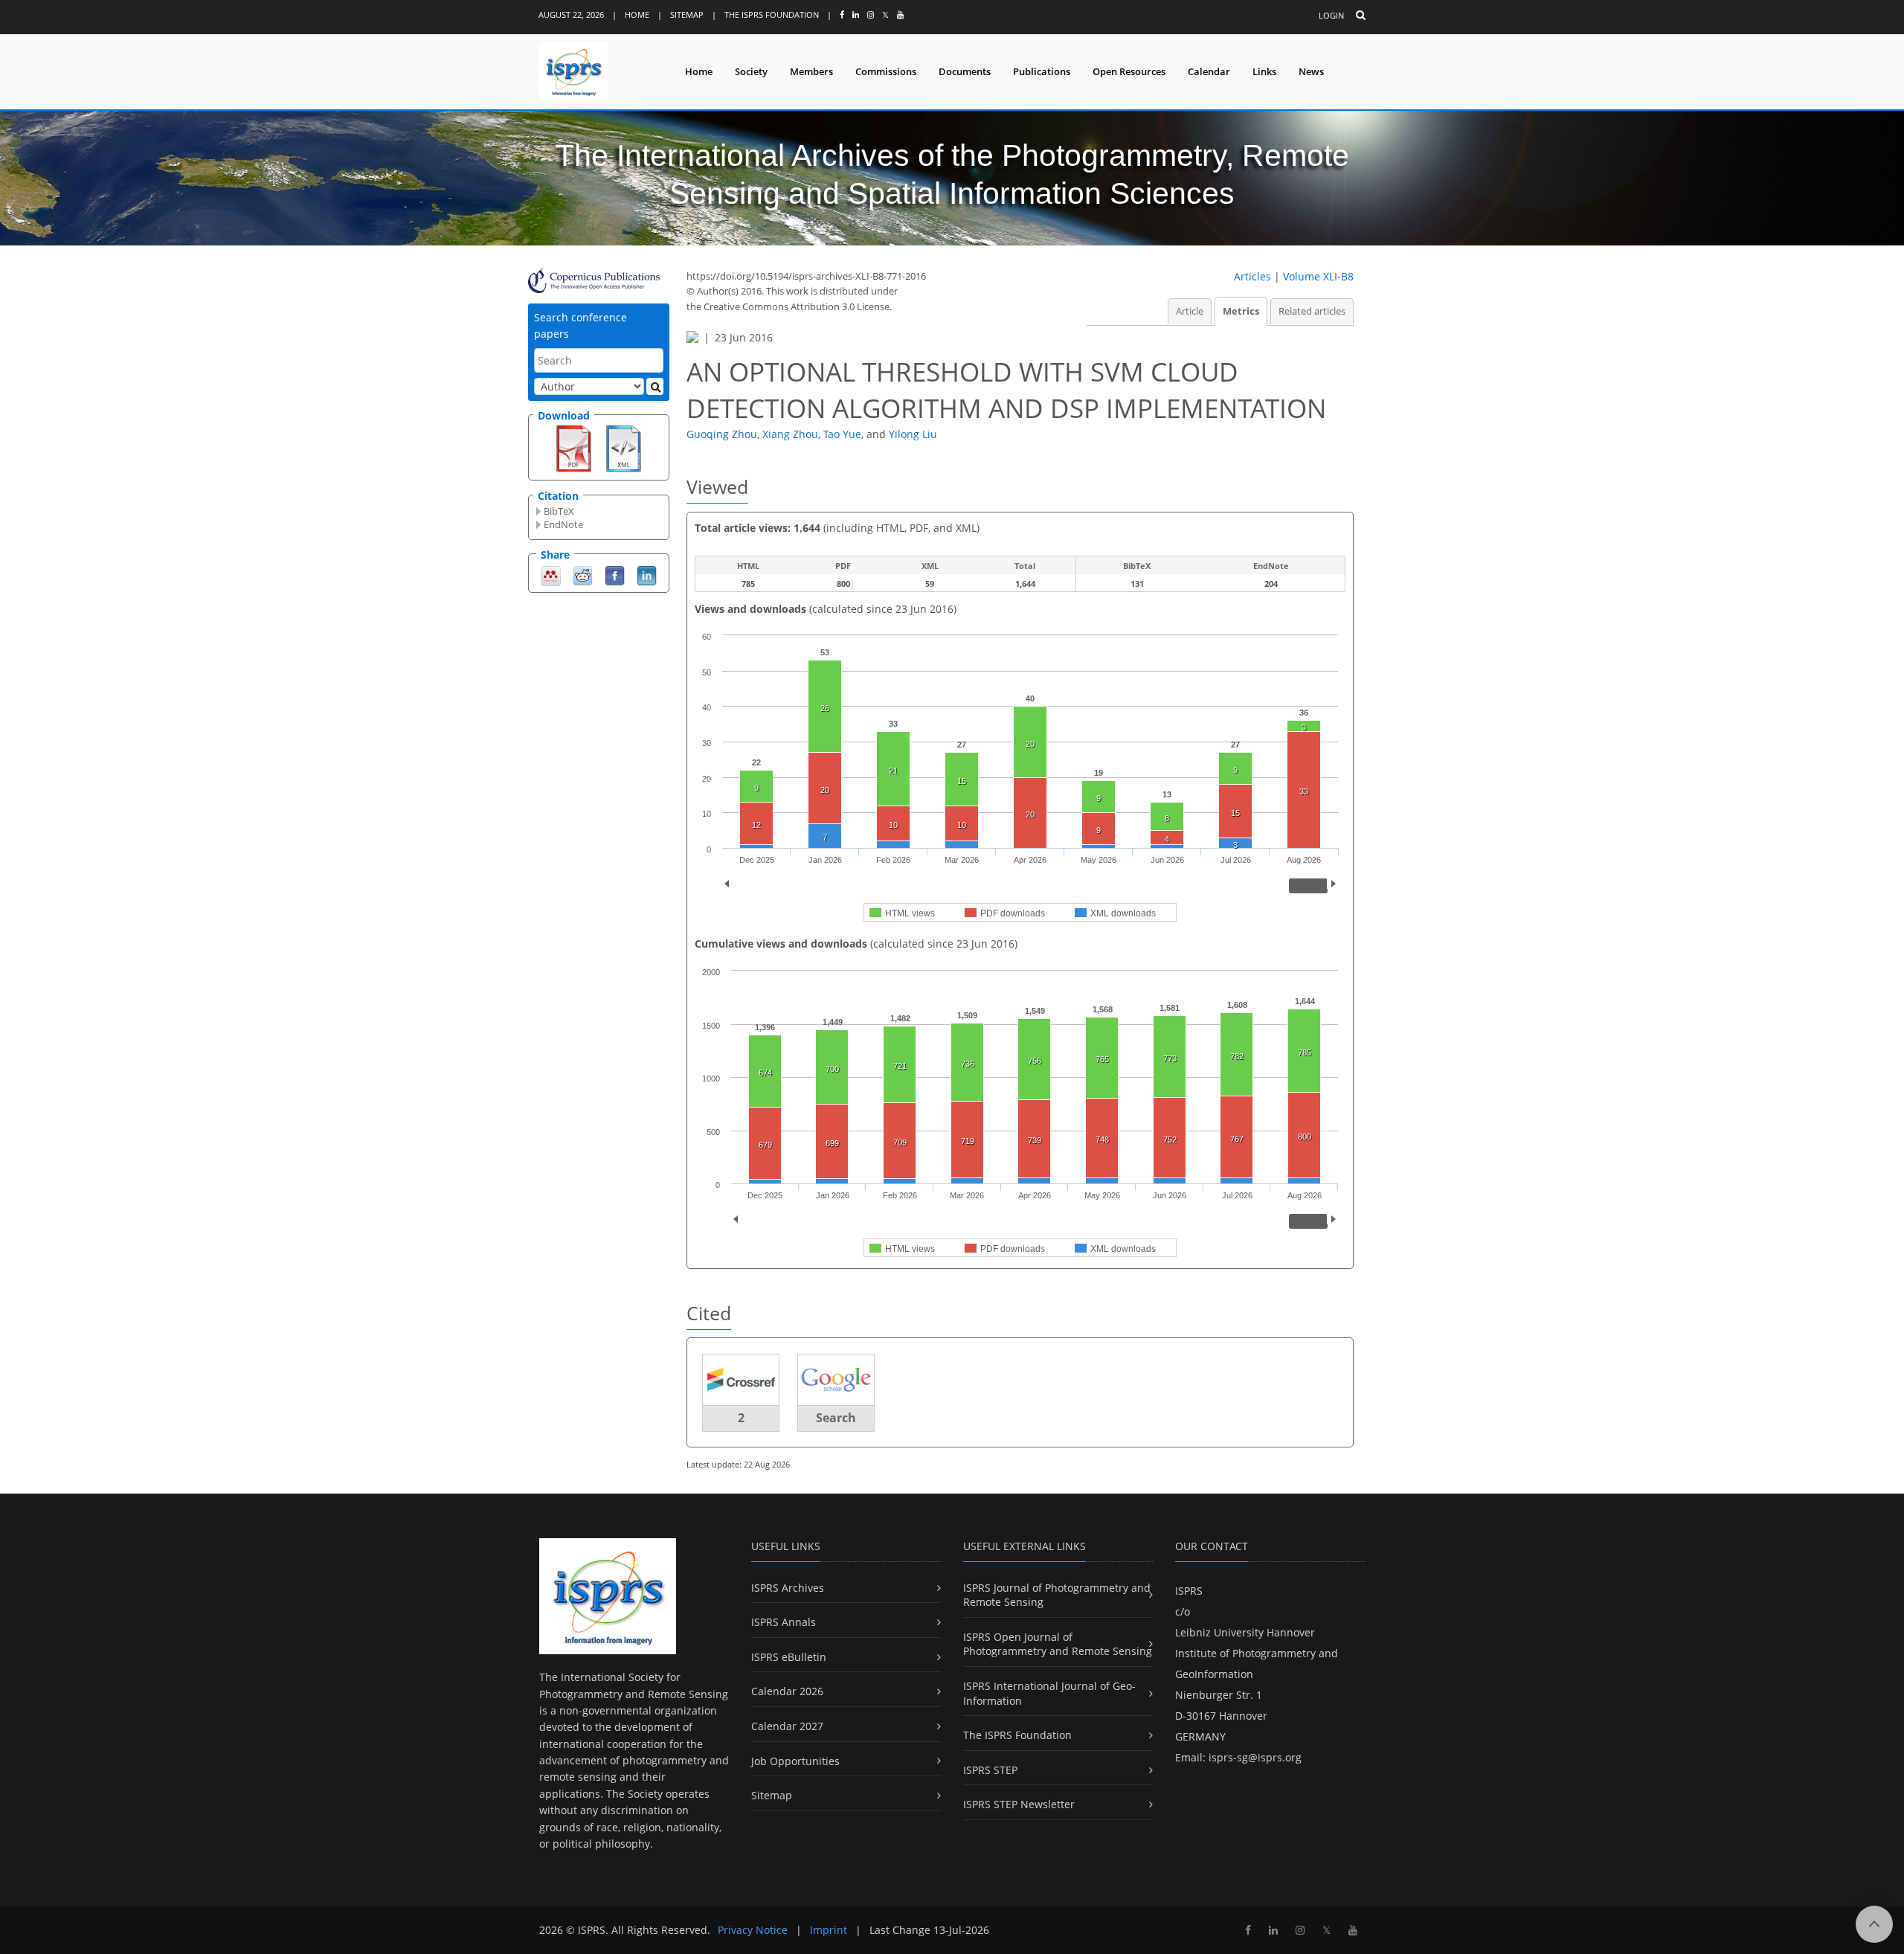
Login (1331, 15)
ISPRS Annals (784, 1622)
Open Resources (1129, 71)
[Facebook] (615, 575)
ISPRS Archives (788, 1588)
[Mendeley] (551, 575)
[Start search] (655, 386)
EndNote (563, 524)
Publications (1042, 71)
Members (811, 71)
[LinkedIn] (647, 575)
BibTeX (559, 511)
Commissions (886, 71)
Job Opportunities (795, 1761)
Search (836, 1418)
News (1311, 71)
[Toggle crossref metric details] (741, 1379)
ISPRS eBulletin (789, 1657)
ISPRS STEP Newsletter (1019, 1804)
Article (1190, 311)
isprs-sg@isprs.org (1255, 1757)
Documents (965, 71)
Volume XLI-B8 (1318, 276)
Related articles (1312, 311)
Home (637, 15)
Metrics (1241, 311)
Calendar (1209, 71)
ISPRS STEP (990, 1770)
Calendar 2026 (787, 1691)
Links (1264, 71)
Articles (1252, 276)
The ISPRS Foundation (772, 15)
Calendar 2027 (787, 1726)
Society (751, 71)
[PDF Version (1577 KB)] (574, 447)
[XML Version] (624, 447)
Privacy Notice (753, 1930)
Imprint (829, 1930)
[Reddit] (583, 575)
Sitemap (687, 15)
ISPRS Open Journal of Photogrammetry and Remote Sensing (1058, 1644)
